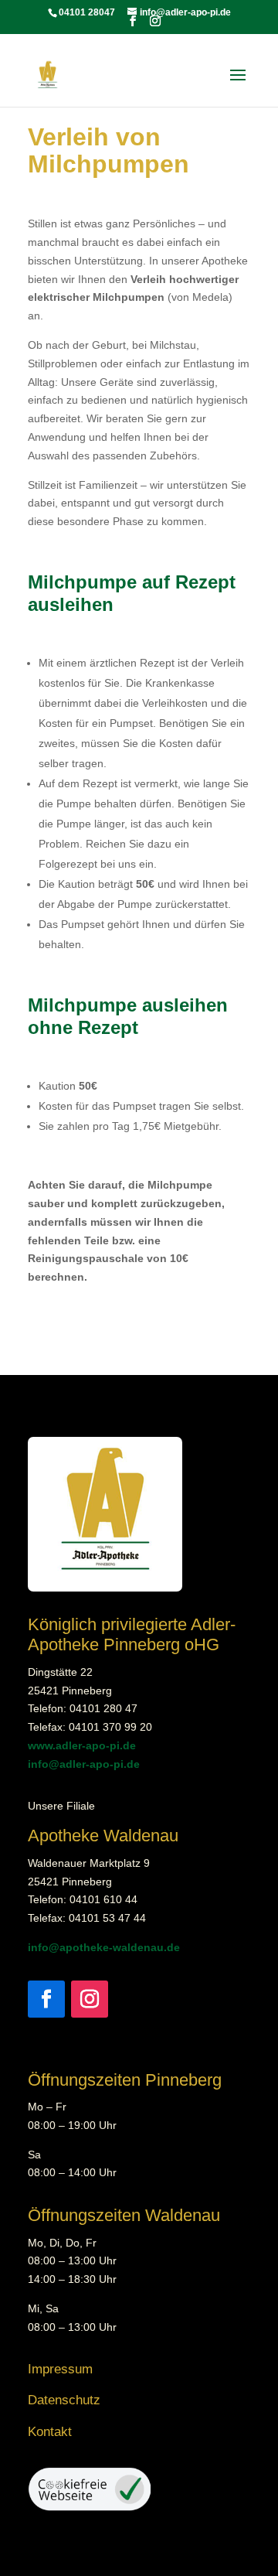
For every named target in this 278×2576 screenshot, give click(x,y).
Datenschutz (64, 2400)
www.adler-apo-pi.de (82, 1745)
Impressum (60, 2369)
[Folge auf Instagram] (90, 1999)
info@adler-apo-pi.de (84, 1764)
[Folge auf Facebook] (46, 1999)
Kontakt (50, 2432)
